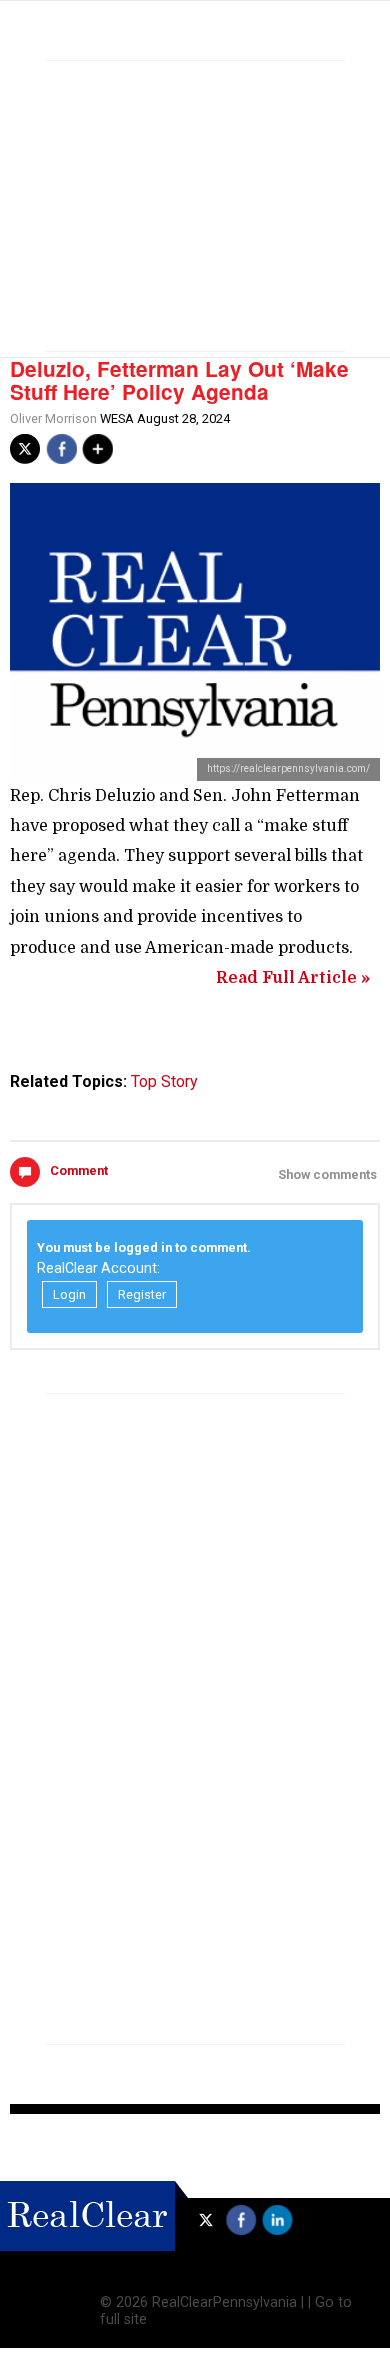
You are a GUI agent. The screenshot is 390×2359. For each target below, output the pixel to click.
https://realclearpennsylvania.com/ (288, 768)
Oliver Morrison (53, 418)
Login (69, 1294)
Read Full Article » (293, 978)
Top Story (164, 1081)
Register (142, 1294)
